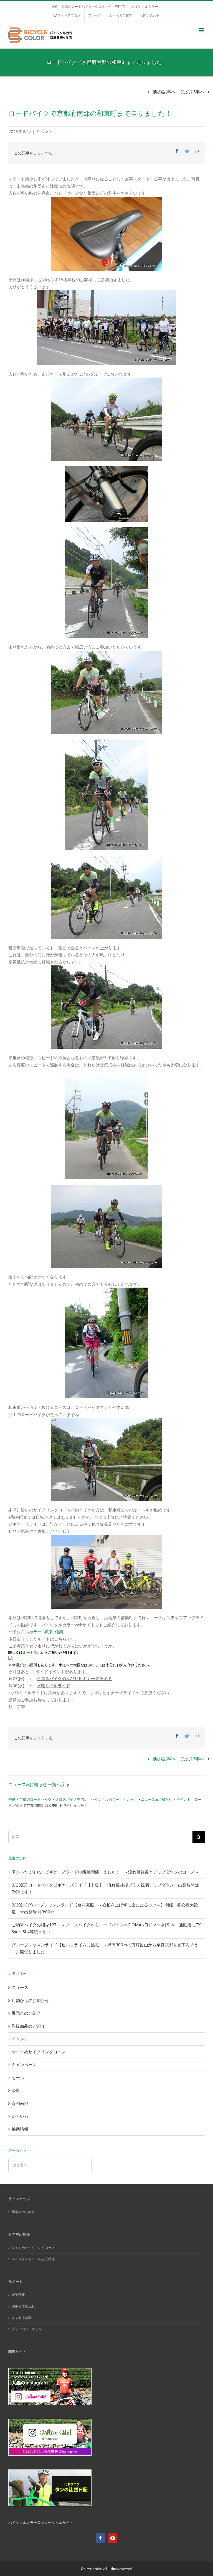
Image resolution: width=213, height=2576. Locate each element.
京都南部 (20, 2103)
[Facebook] (100, 2538)
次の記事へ (193, 92)
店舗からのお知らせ (30, 2000)
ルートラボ (32, 1653)
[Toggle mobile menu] (202, 30)
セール (18, 2078)
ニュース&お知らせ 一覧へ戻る (39, 1784)
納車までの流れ (23, 2306)
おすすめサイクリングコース (39, 2052)
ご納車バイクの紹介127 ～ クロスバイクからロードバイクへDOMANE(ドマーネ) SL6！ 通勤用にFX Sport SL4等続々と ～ (106, 1928)
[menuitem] (67, 15)
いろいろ (20, 2116)
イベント (44, 131)
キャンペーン (24, 2065)
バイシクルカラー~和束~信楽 (36, 1632)
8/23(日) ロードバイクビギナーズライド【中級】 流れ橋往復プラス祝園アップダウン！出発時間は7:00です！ (105, 1888)
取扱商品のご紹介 (28, 2026)
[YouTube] (113, 2538)
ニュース (20, 1987)
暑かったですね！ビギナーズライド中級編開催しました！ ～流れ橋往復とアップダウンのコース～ (105, 1872)
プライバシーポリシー (28, 2329)
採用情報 (20, 2129)
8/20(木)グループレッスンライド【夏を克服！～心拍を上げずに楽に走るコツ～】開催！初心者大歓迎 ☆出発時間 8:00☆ (105, 1908)
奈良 (16, 2090)
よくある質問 (22, 2318)
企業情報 (18, 2295)
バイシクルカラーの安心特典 (33, 2259)
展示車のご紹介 (26, 2013)
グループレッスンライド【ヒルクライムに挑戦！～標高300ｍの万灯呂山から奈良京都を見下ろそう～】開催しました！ (105, 1948)
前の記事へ (164, 92)
